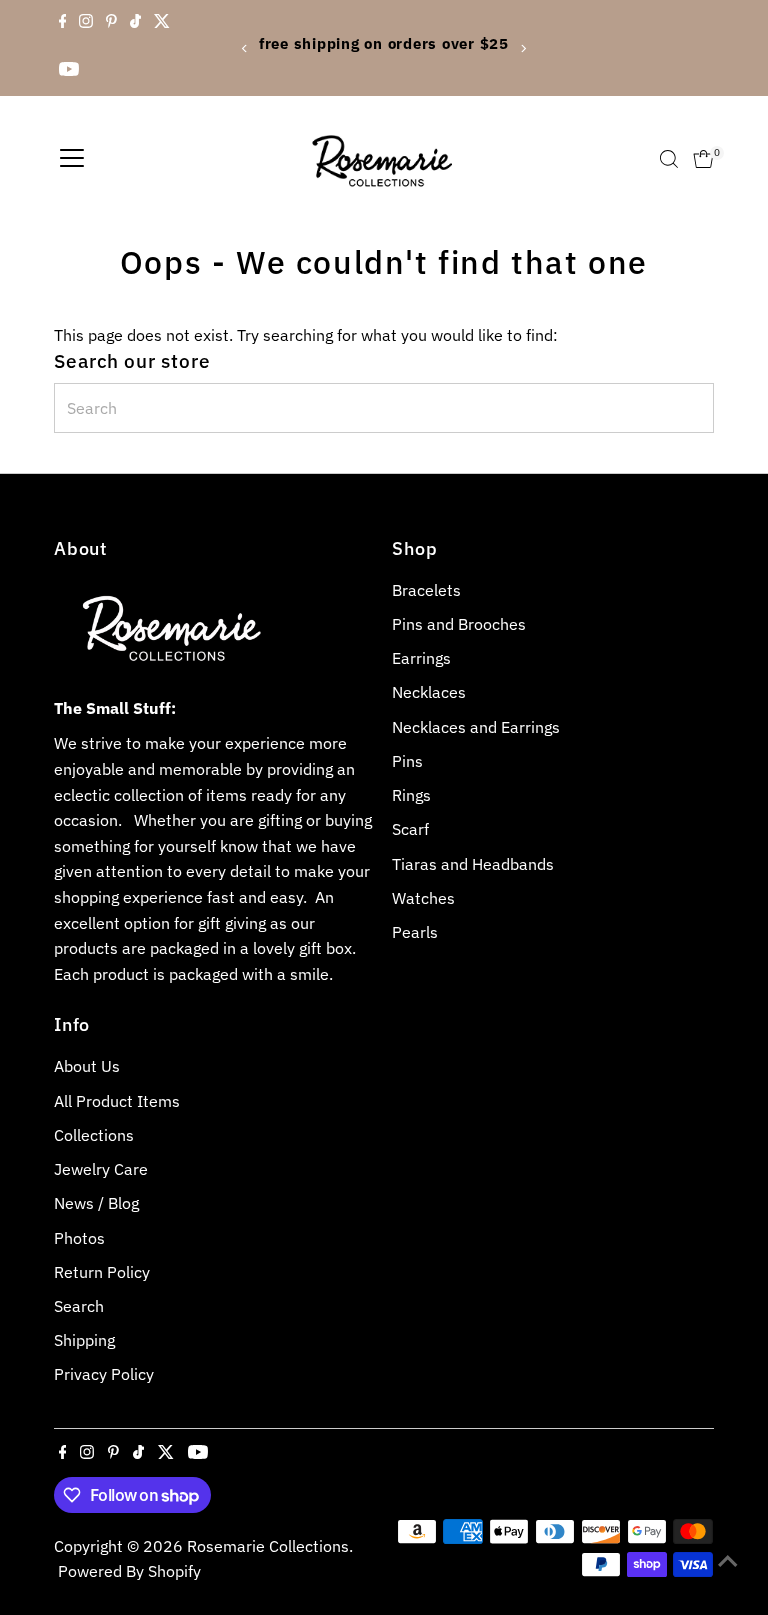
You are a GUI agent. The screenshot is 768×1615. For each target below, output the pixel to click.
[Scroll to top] (728, 1560)
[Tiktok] (135, 24)
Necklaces (429, 692)
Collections (94, 1135)
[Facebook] (63, 24)
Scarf (410, 829)
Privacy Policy (104, 1374)
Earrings (421, 658)
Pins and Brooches (459, 624)
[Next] (522, 48)
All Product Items (117, 1101)
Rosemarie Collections (268, 1546)
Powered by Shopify (129, 1571)
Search (79, 1306)
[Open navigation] (72, 159)
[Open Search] (669, 159)
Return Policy (102, 1272)
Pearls (415, 932)
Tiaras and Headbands (473, 864)
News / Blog (96, 1203)
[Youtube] (69, 72)
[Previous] (245, 48)
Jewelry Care (101, 1169)
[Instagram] (86, 24)
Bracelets (426, 590)
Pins (407, 761)
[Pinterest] (111, 24)
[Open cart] (703, 159)
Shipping (84, 1340)
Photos (79, 1238)
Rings (411, 795)
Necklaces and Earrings (476, 727)
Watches (423, 898)
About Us (87, 1066)
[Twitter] (162, 24)
